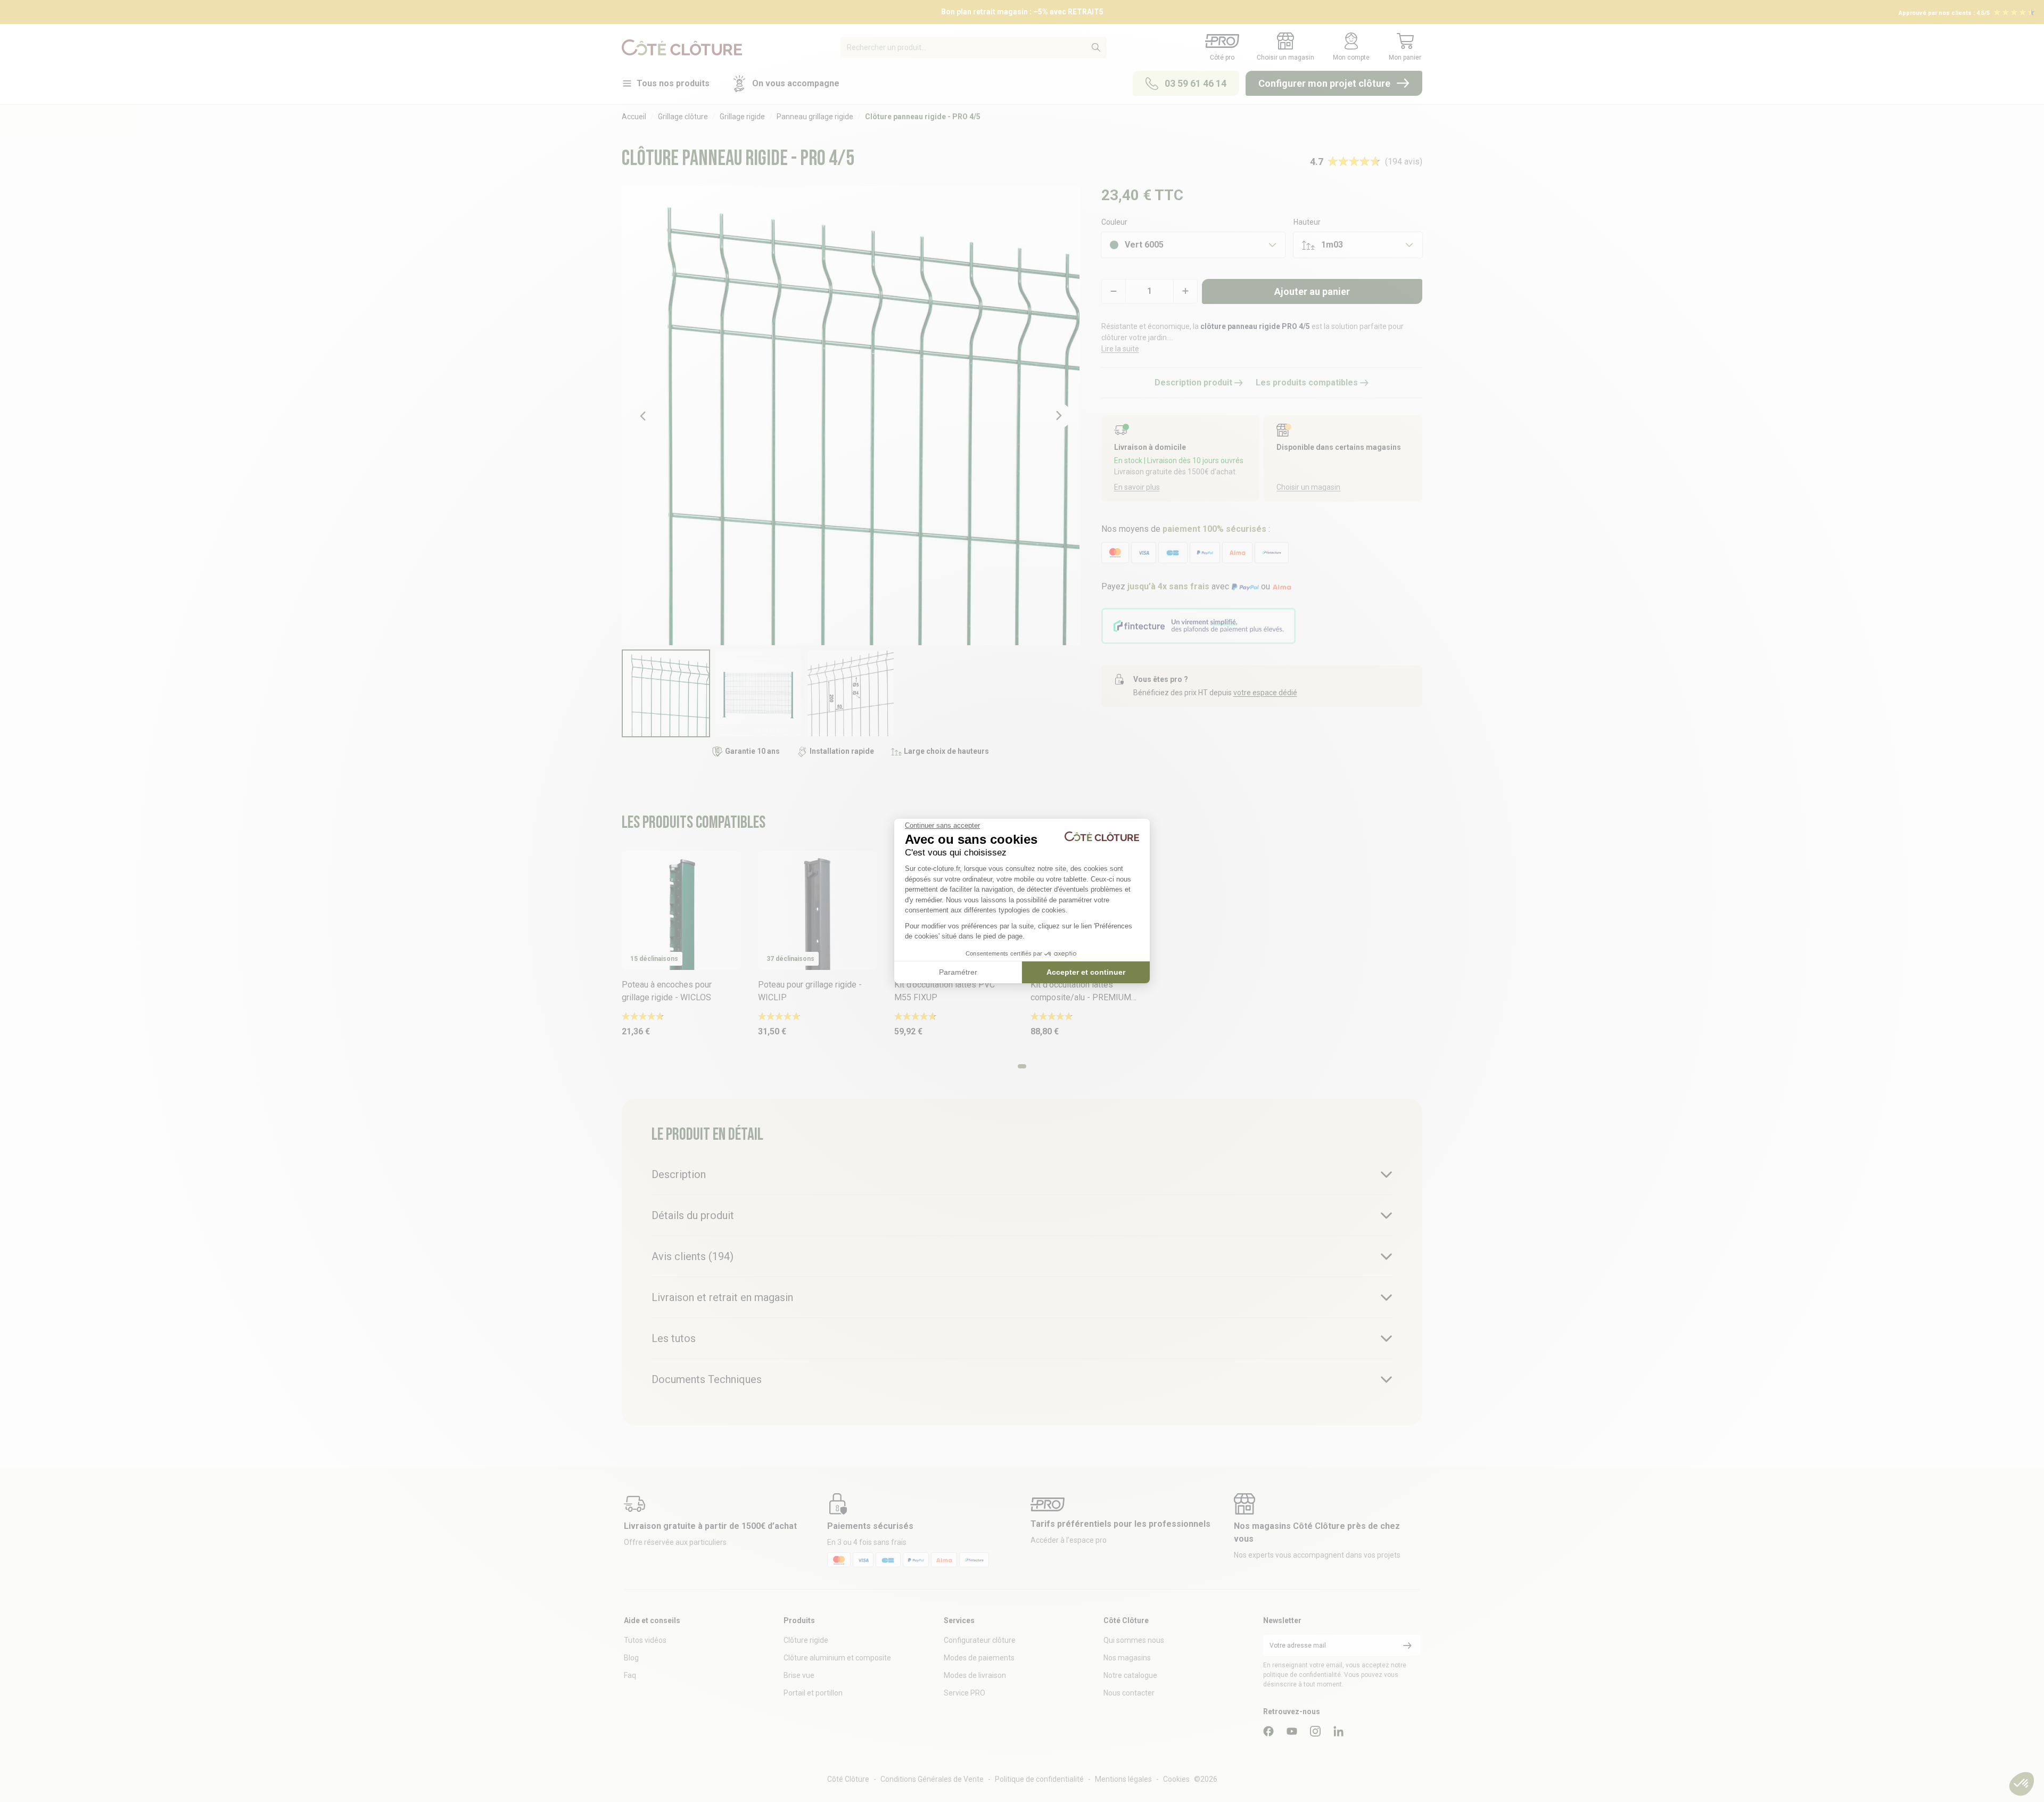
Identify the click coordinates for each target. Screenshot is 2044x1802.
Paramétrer (958, 972)
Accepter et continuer (1086, 972)
